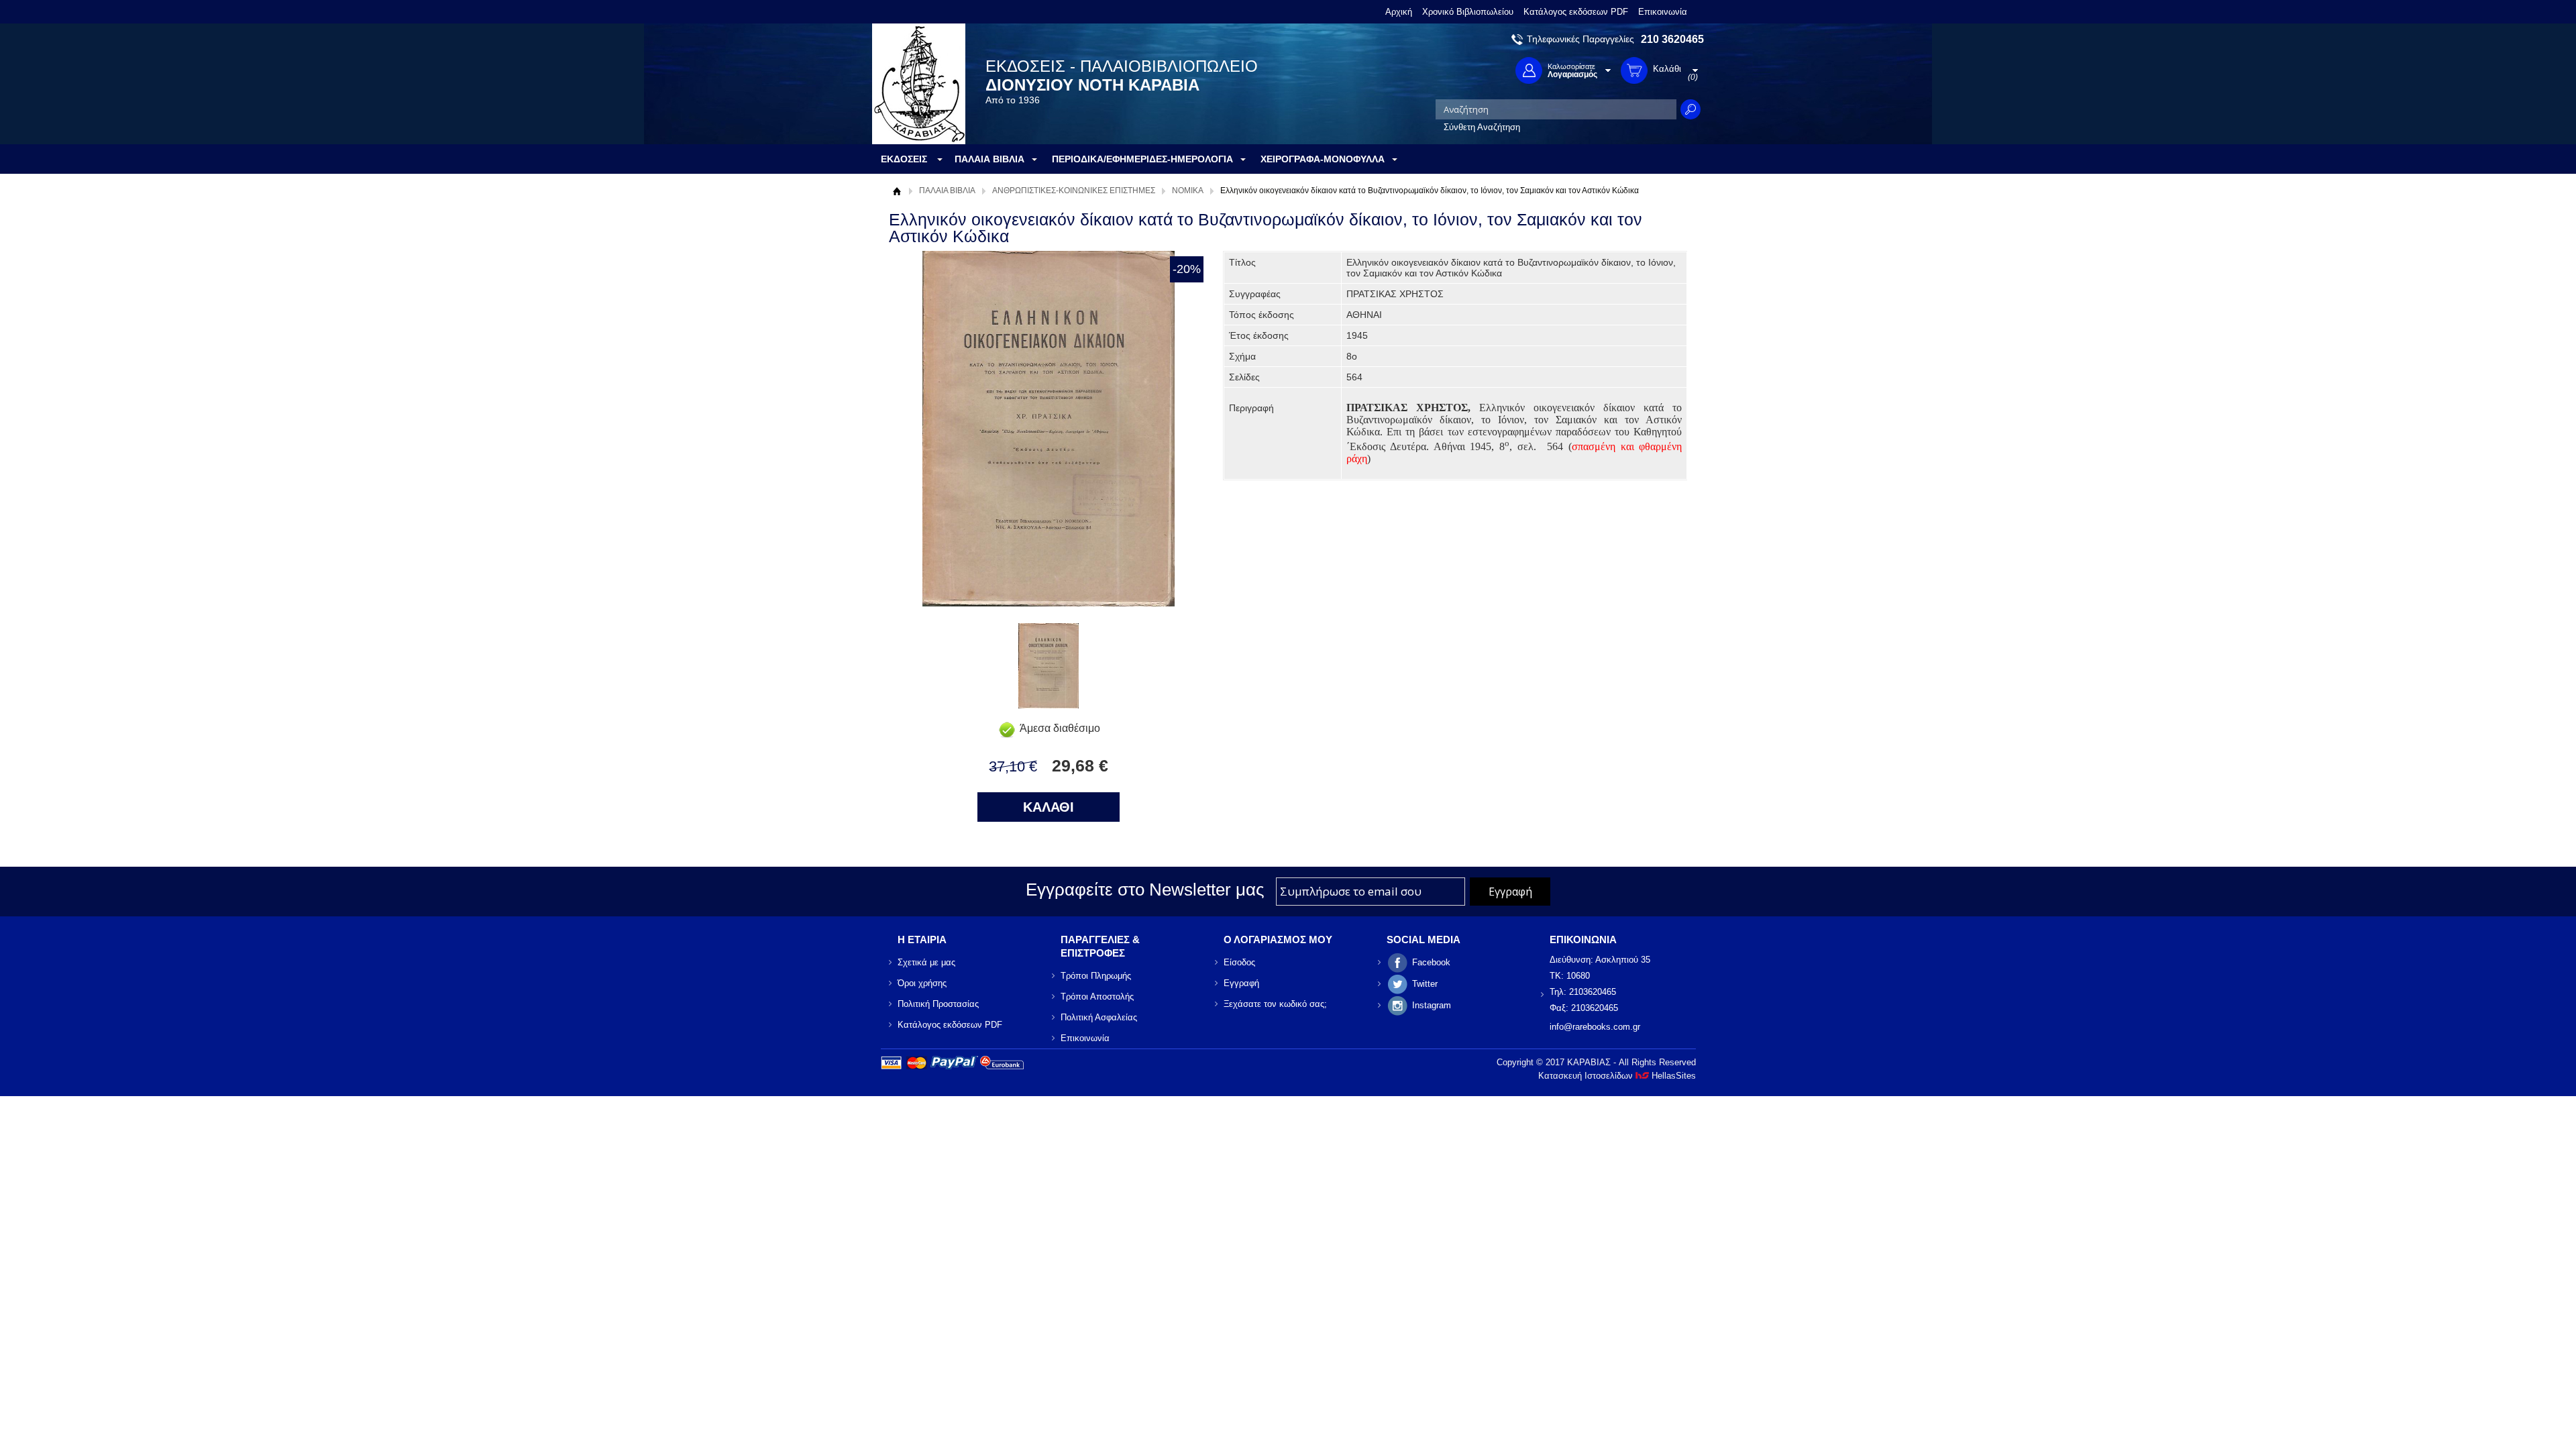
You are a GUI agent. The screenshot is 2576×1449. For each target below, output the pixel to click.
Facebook (1431, 962)
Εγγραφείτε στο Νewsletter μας (1145, 890)
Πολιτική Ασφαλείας (1099, 1017)
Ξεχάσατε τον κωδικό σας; (1275, 1004)
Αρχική (1399, 12)
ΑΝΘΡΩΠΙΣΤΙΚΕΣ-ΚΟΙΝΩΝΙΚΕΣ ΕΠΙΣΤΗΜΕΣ (1074, 191)
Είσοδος (1239, 962)
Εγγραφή (1241, 983)
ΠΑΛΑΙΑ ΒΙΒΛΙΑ (947, 191)
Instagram (1432, 1005)
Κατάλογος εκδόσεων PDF (1576, 12)
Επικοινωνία (1663, 12)
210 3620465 (1672, 39)
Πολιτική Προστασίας (938, 1004)
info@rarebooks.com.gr (1595, 1027)
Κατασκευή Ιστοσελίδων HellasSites (1617, 1076)
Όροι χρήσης (922, 983)
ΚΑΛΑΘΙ (1049, 807)
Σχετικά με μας (926, 962)
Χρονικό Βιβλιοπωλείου (1468, 12)
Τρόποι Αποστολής (1097, 997)
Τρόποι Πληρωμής (1096, 976)
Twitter (1425, 984)
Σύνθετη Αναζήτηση (1482, 127)
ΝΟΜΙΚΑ (1188, 191)
